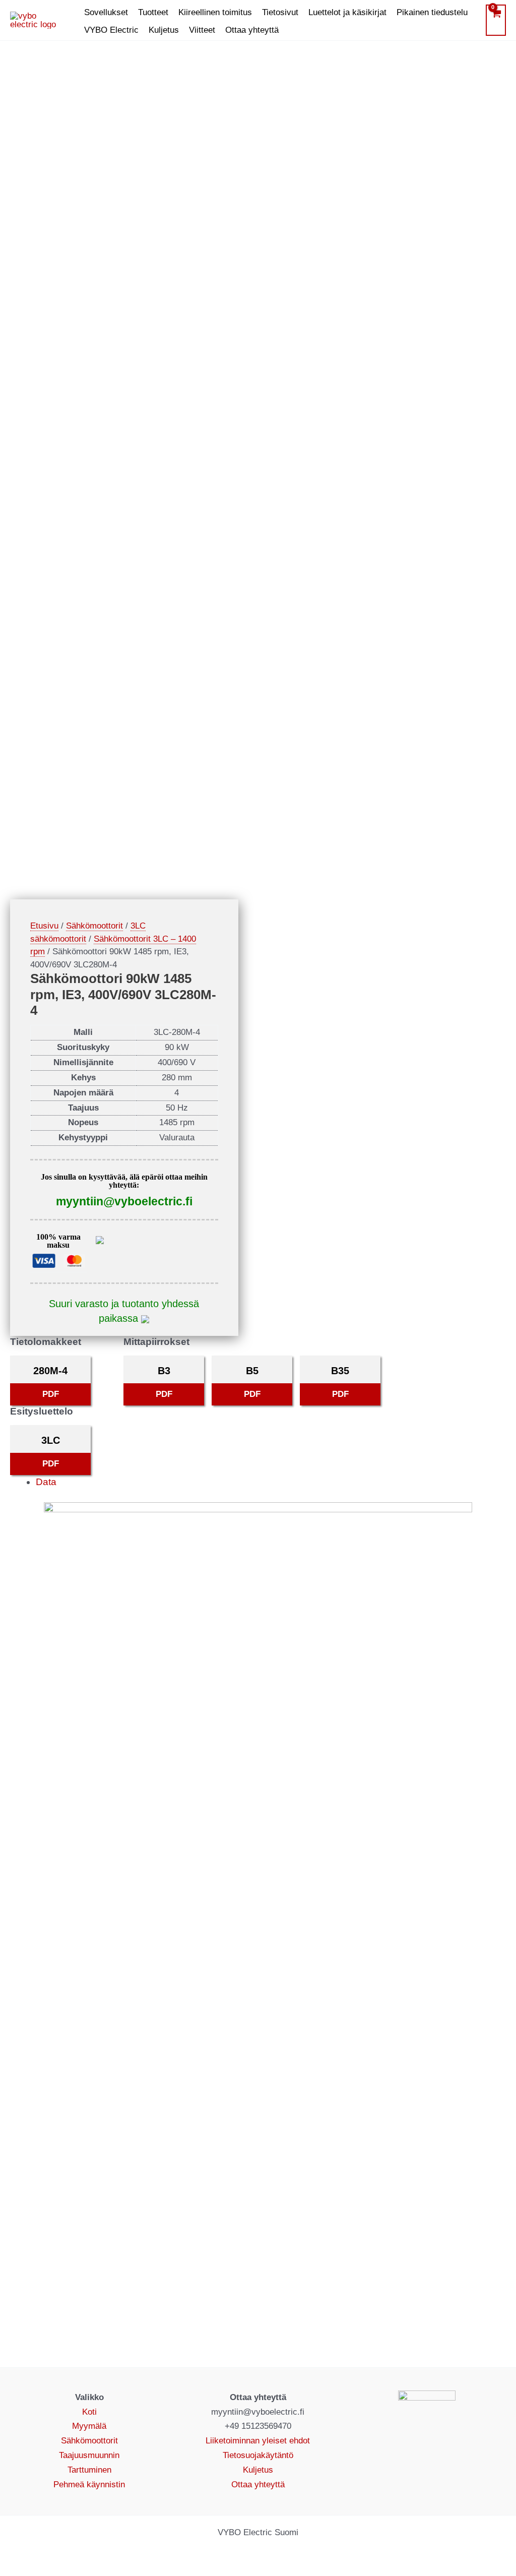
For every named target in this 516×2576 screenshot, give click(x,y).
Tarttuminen (89, 2470)
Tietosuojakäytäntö (258, 2455)
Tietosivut (280, 12)
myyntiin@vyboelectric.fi (124, 1201)
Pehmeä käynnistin (89, 2485)
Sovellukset (106, 12)
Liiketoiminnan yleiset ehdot (258, 2441)
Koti (89, 2412)
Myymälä (89, 2426)
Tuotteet (153, 12)
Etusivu (44, 926)
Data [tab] (46, 1482)
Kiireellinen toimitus (215, 12)
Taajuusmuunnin (89, 2455)
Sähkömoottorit (94, 926)
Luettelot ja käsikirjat (347, 12)
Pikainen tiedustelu (432, 12)
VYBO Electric (111, 30)
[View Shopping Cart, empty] (496, 20)
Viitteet (202, 30)
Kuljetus (164, 30)
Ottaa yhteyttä (252, 30)
